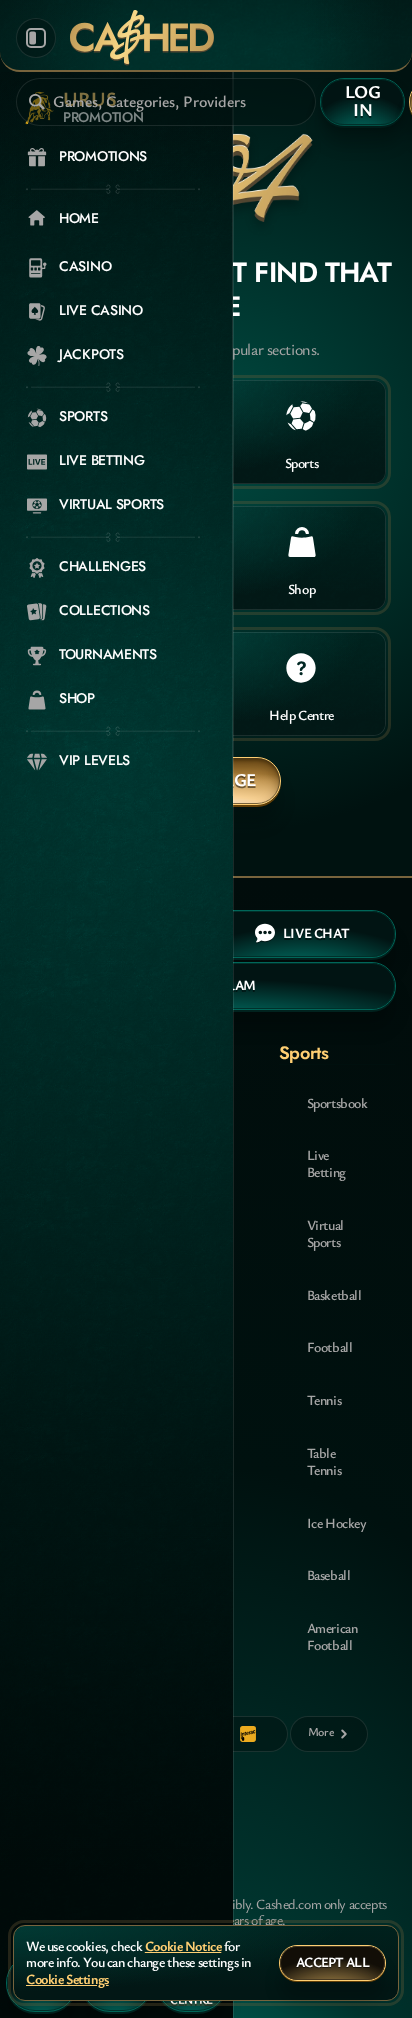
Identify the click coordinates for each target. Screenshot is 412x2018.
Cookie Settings (67, 1979)
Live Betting (326, 1163)
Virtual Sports (325, 1233)
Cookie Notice (183, 1946)
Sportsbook (337, 1102)
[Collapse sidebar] (36, 38)
